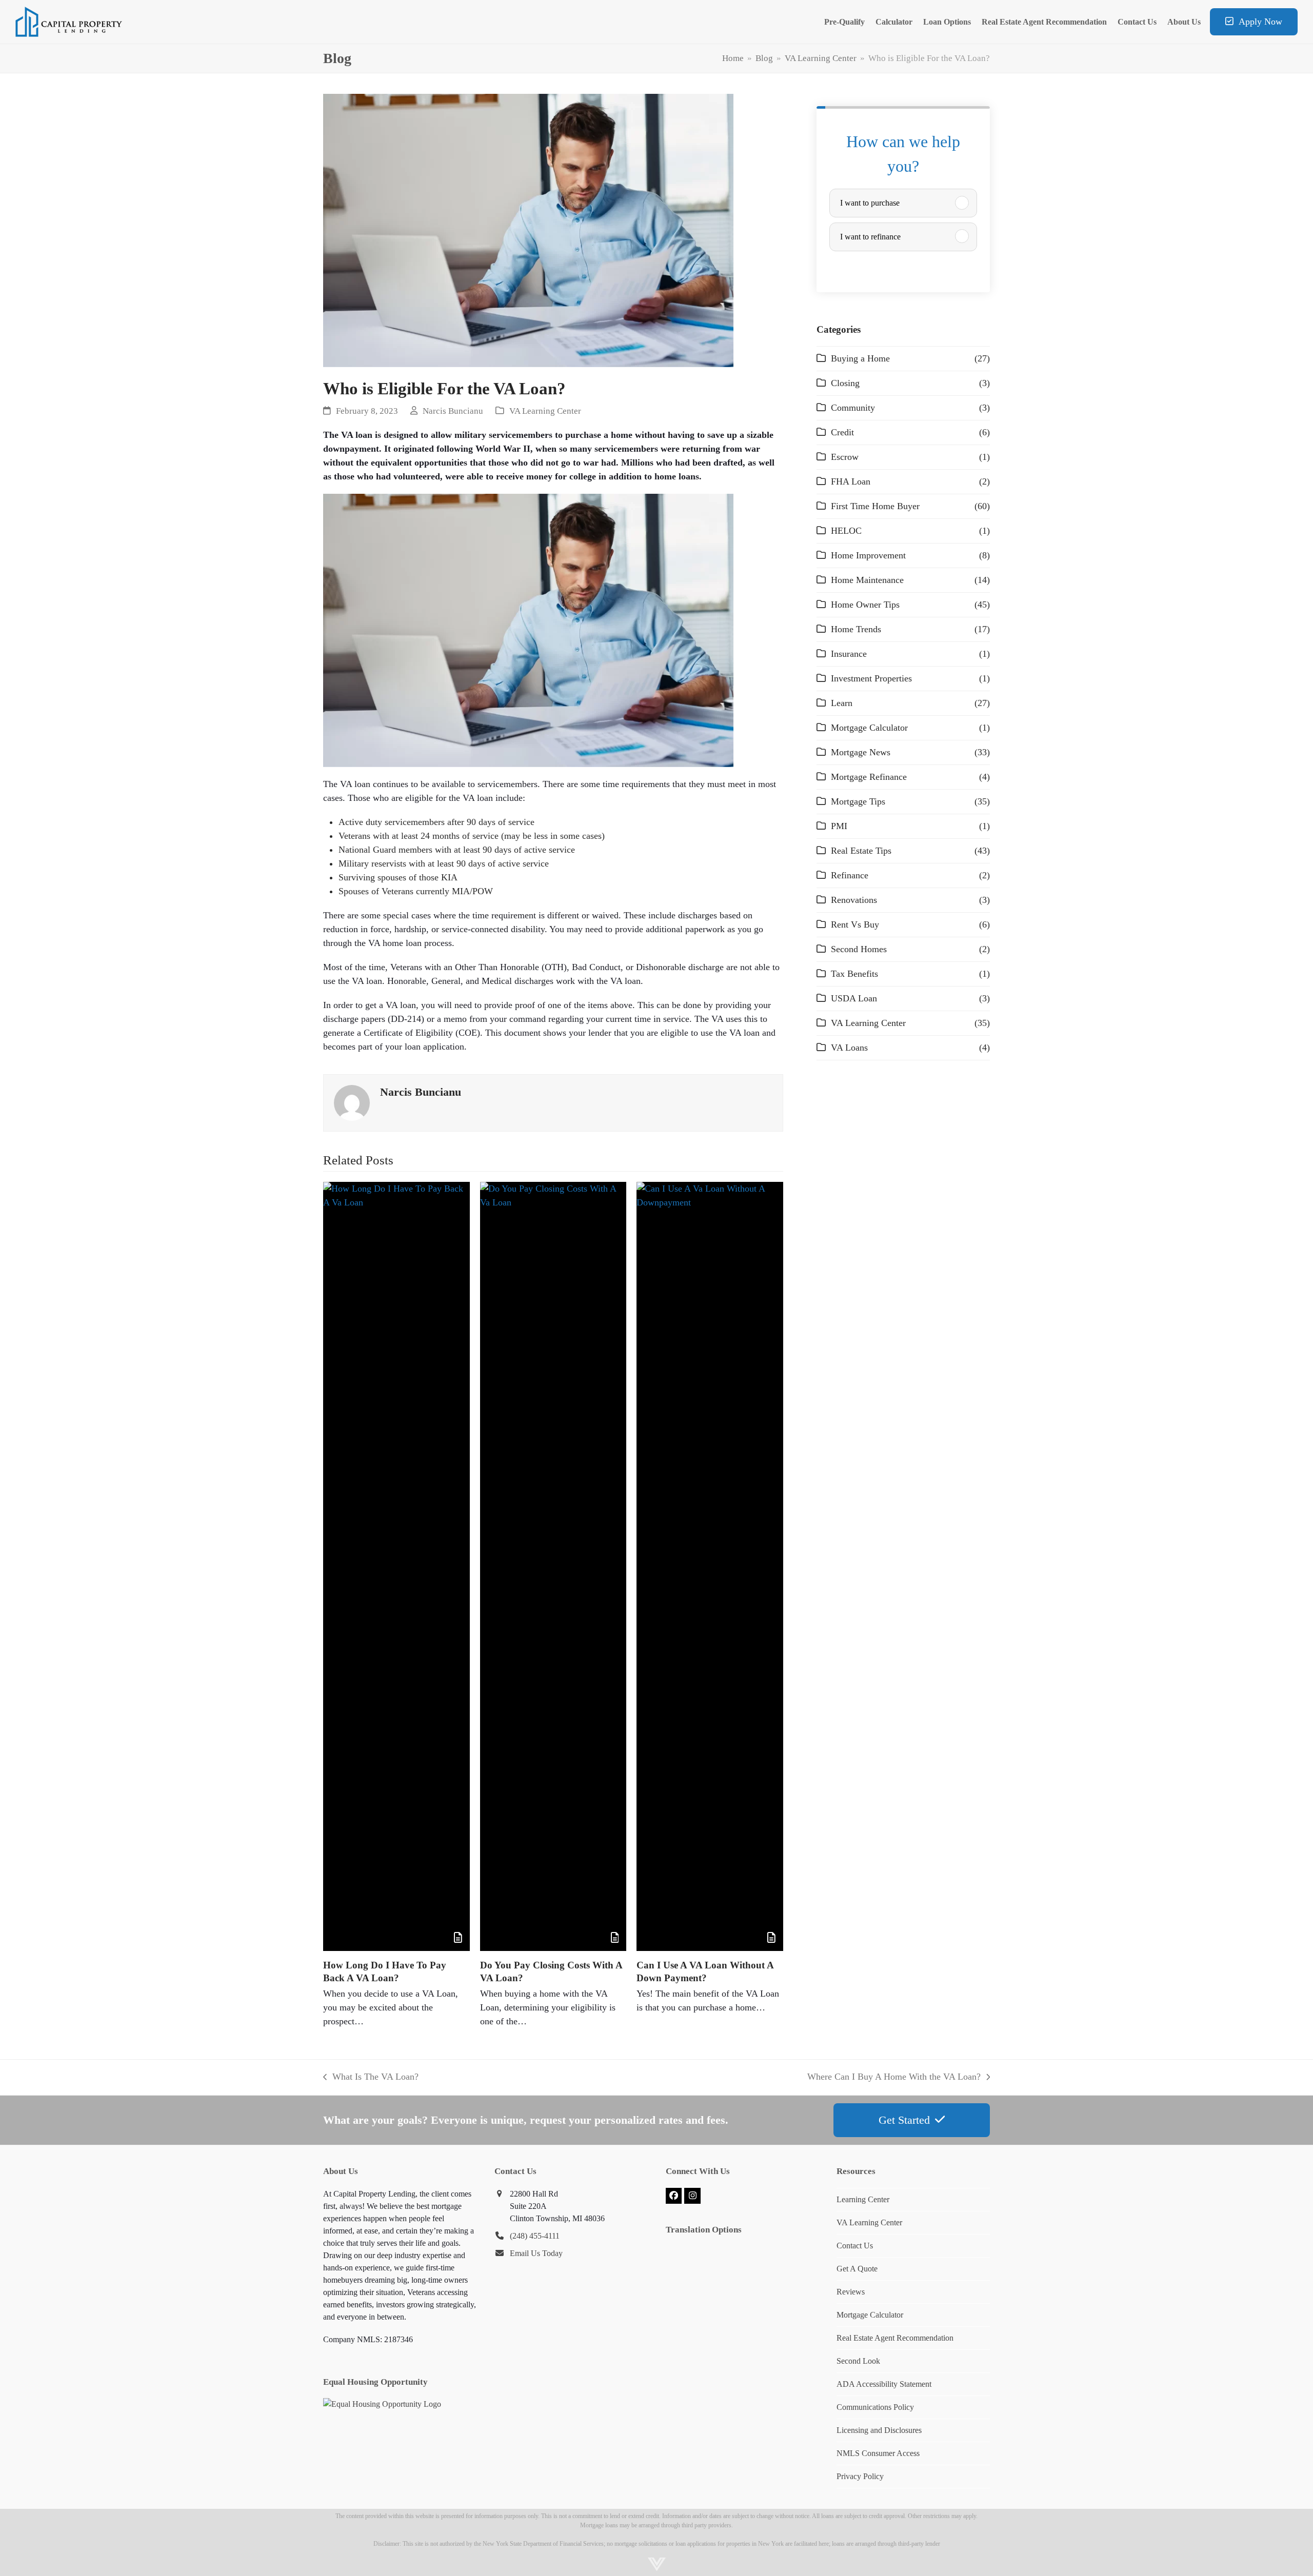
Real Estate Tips (861, 851)
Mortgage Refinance (869, 777)
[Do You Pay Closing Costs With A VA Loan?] (553, 1566)
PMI (839, 826)
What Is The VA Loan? (371, 2078)
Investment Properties (871, 678)
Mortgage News (861, 752)
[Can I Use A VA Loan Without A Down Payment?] (710, 1566)
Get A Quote (857, 2269)
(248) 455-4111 (535, 2236)
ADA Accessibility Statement (884, 2384)
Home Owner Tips (865, 605)
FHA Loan (851, 481)
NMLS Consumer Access (878, 2453)
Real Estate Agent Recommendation (895, 2338)
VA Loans (849, 1048)
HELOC (846, 531)
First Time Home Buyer (875, 506)
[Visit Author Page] (352, 1102)
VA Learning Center (545, 411)
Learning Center (863, 2199)
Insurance (849, 654)
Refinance (850, 875)
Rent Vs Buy (855, 924)
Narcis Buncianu (453, 411)
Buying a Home (860, 358)
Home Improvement (868, 555)
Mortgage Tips (858, 801)
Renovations (854, 900)
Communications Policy (875, 2407)
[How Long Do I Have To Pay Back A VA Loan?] (396, 1566)
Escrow (845, 457)
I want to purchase (870, 203)
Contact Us (855, 2246)
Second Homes (859, 949)
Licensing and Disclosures (879, 2430)
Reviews (851, 2292)
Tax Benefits (854, 974)
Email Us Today (536, 2253)
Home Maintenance (867, 580)
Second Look (858, 2361)
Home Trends (856, 629)
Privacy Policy (860, 2476)
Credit (842, 432)
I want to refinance (870, 237)
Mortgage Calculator (869, 728)
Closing (845, 383)
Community (853, 408)
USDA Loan (854, 998)
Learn (842, 703)
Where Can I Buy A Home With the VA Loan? (894, 2078)
